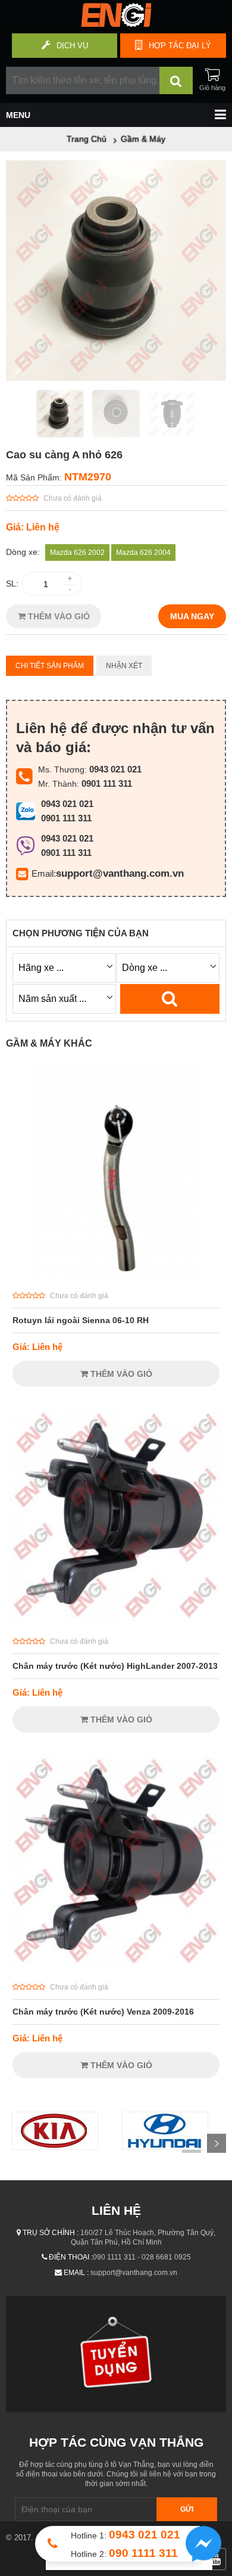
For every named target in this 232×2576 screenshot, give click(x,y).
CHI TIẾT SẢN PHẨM (50, 666)
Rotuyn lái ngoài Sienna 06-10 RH (81, 1320)
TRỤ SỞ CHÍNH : (51, 2233)
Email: (44, 873)
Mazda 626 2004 (143, 553)
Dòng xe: (23, 552)
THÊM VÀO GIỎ (58, 616)
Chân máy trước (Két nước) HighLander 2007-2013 (115, 1666)
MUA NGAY (192, 616)
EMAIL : (76, 2273)
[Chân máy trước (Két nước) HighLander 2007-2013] (116, 1622)
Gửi (187, 2509)
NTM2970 (88, 477)
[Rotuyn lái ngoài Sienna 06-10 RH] (116, 1277)
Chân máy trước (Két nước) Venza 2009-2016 (103, 2012)
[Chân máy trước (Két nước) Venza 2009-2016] (116, 1968)
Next (217, 2143)
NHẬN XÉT (124, 666)
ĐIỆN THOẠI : (71, 2257)
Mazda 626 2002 (77, 553)
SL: (12, 584)
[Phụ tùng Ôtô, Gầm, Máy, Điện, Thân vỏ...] (116, 24)
